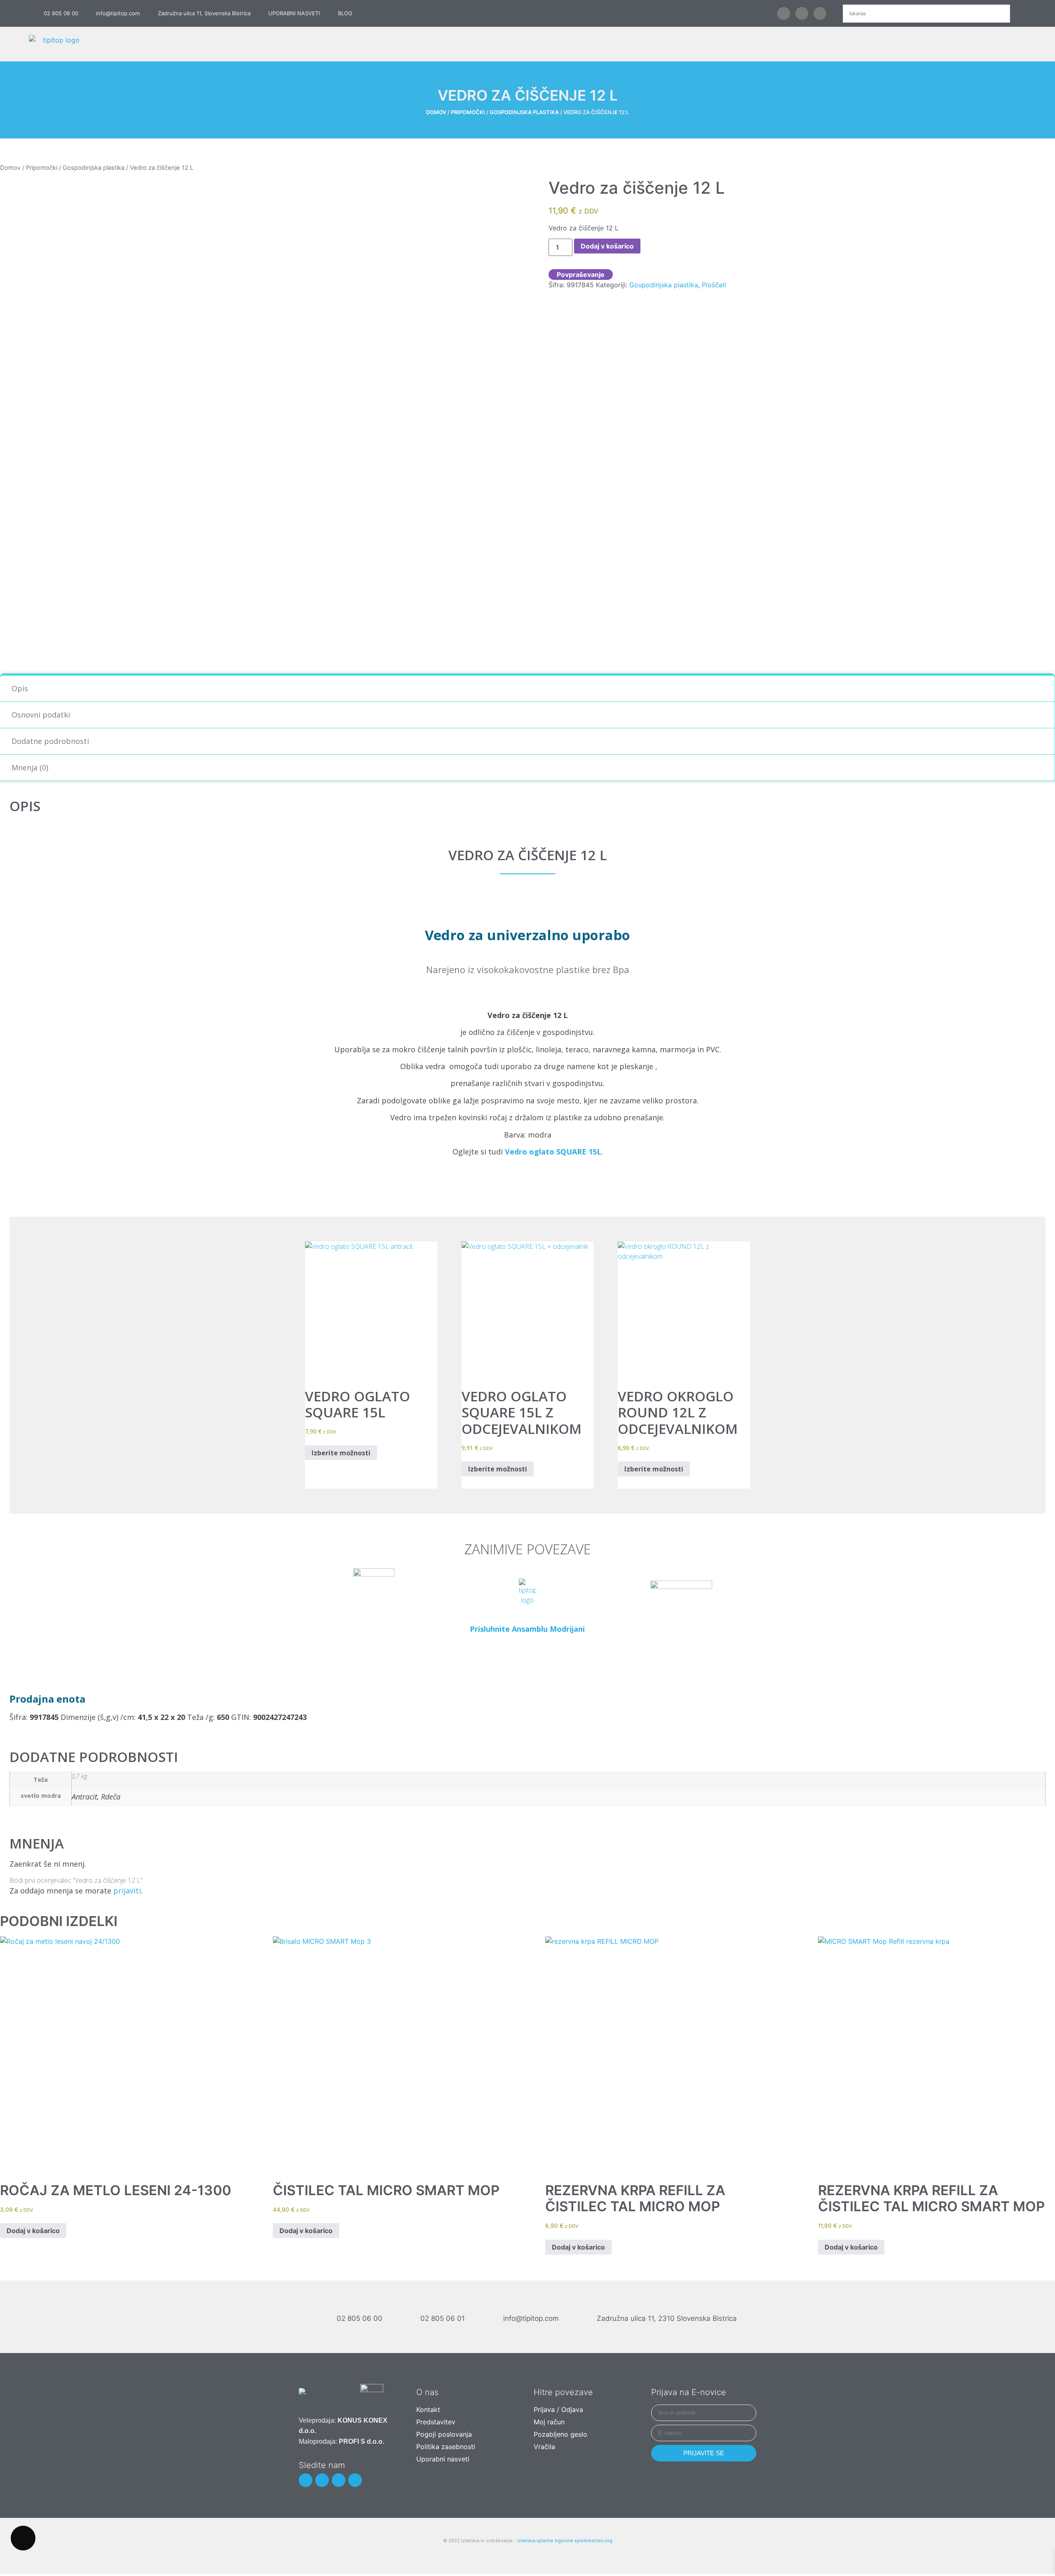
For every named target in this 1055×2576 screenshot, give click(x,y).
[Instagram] (339, 2480)
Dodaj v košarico (607, 246)
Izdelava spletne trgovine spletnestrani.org (565, 2541)
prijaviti (127, 1891)
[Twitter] (802, 13)
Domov (436, 112)
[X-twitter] (322, 2480)
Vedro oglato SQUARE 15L (553, 1152)
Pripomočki (468, 112)
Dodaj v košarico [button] (33, 2231)
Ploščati (714, 285)
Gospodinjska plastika (524, 112)
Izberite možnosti (341, 1453)
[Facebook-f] (784, 13)
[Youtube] (820, 13)
